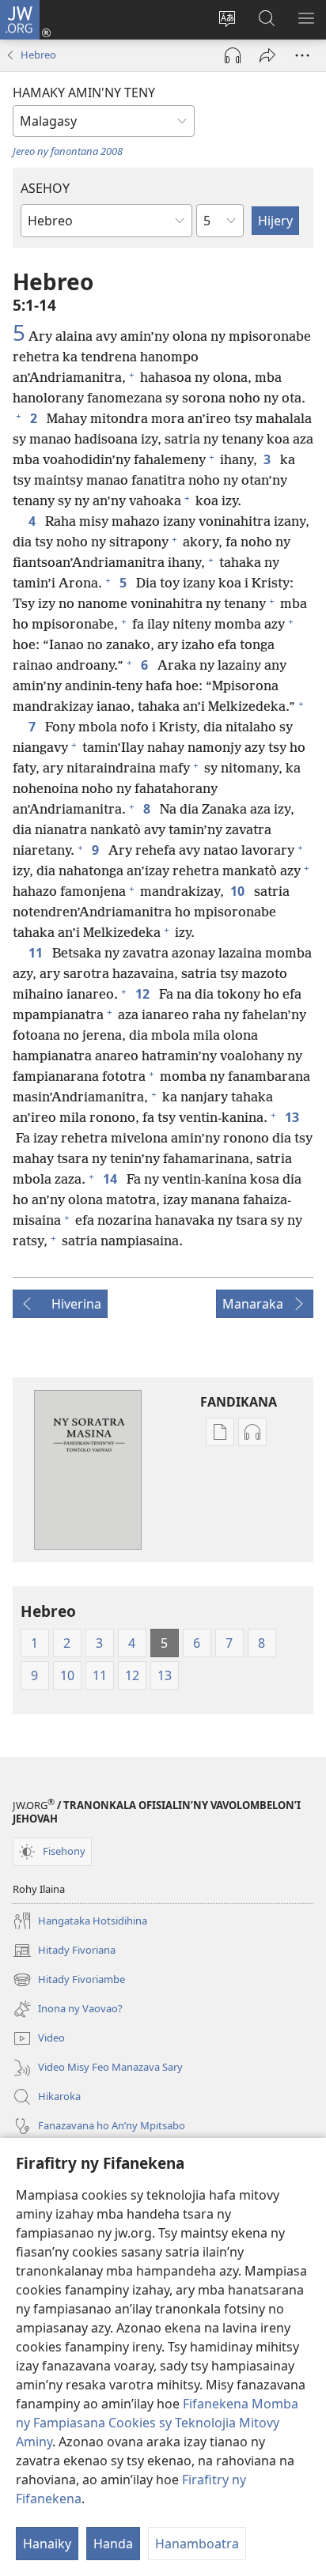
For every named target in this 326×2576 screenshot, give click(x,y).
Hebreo (38, 55)
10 (239, 891)
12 (144, 994)
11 (37, 953)
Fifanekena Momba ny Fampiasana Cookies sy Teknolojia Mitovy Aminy (157, 2423)
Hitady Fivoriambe (69, 1981)
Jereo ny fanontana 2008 (68, 151)
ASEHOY (45, 188)
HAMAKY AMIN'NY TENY (84, 93)
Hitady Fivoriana (64, 1951)
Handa (113, 2544)
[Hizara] (267, 55)
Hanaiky (47, 2544)
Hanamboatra (197, 2544)
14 (112, 1179)
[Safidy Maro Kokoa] (302, 55)
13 (294, 1117)
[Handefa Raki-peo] (233, 55)
